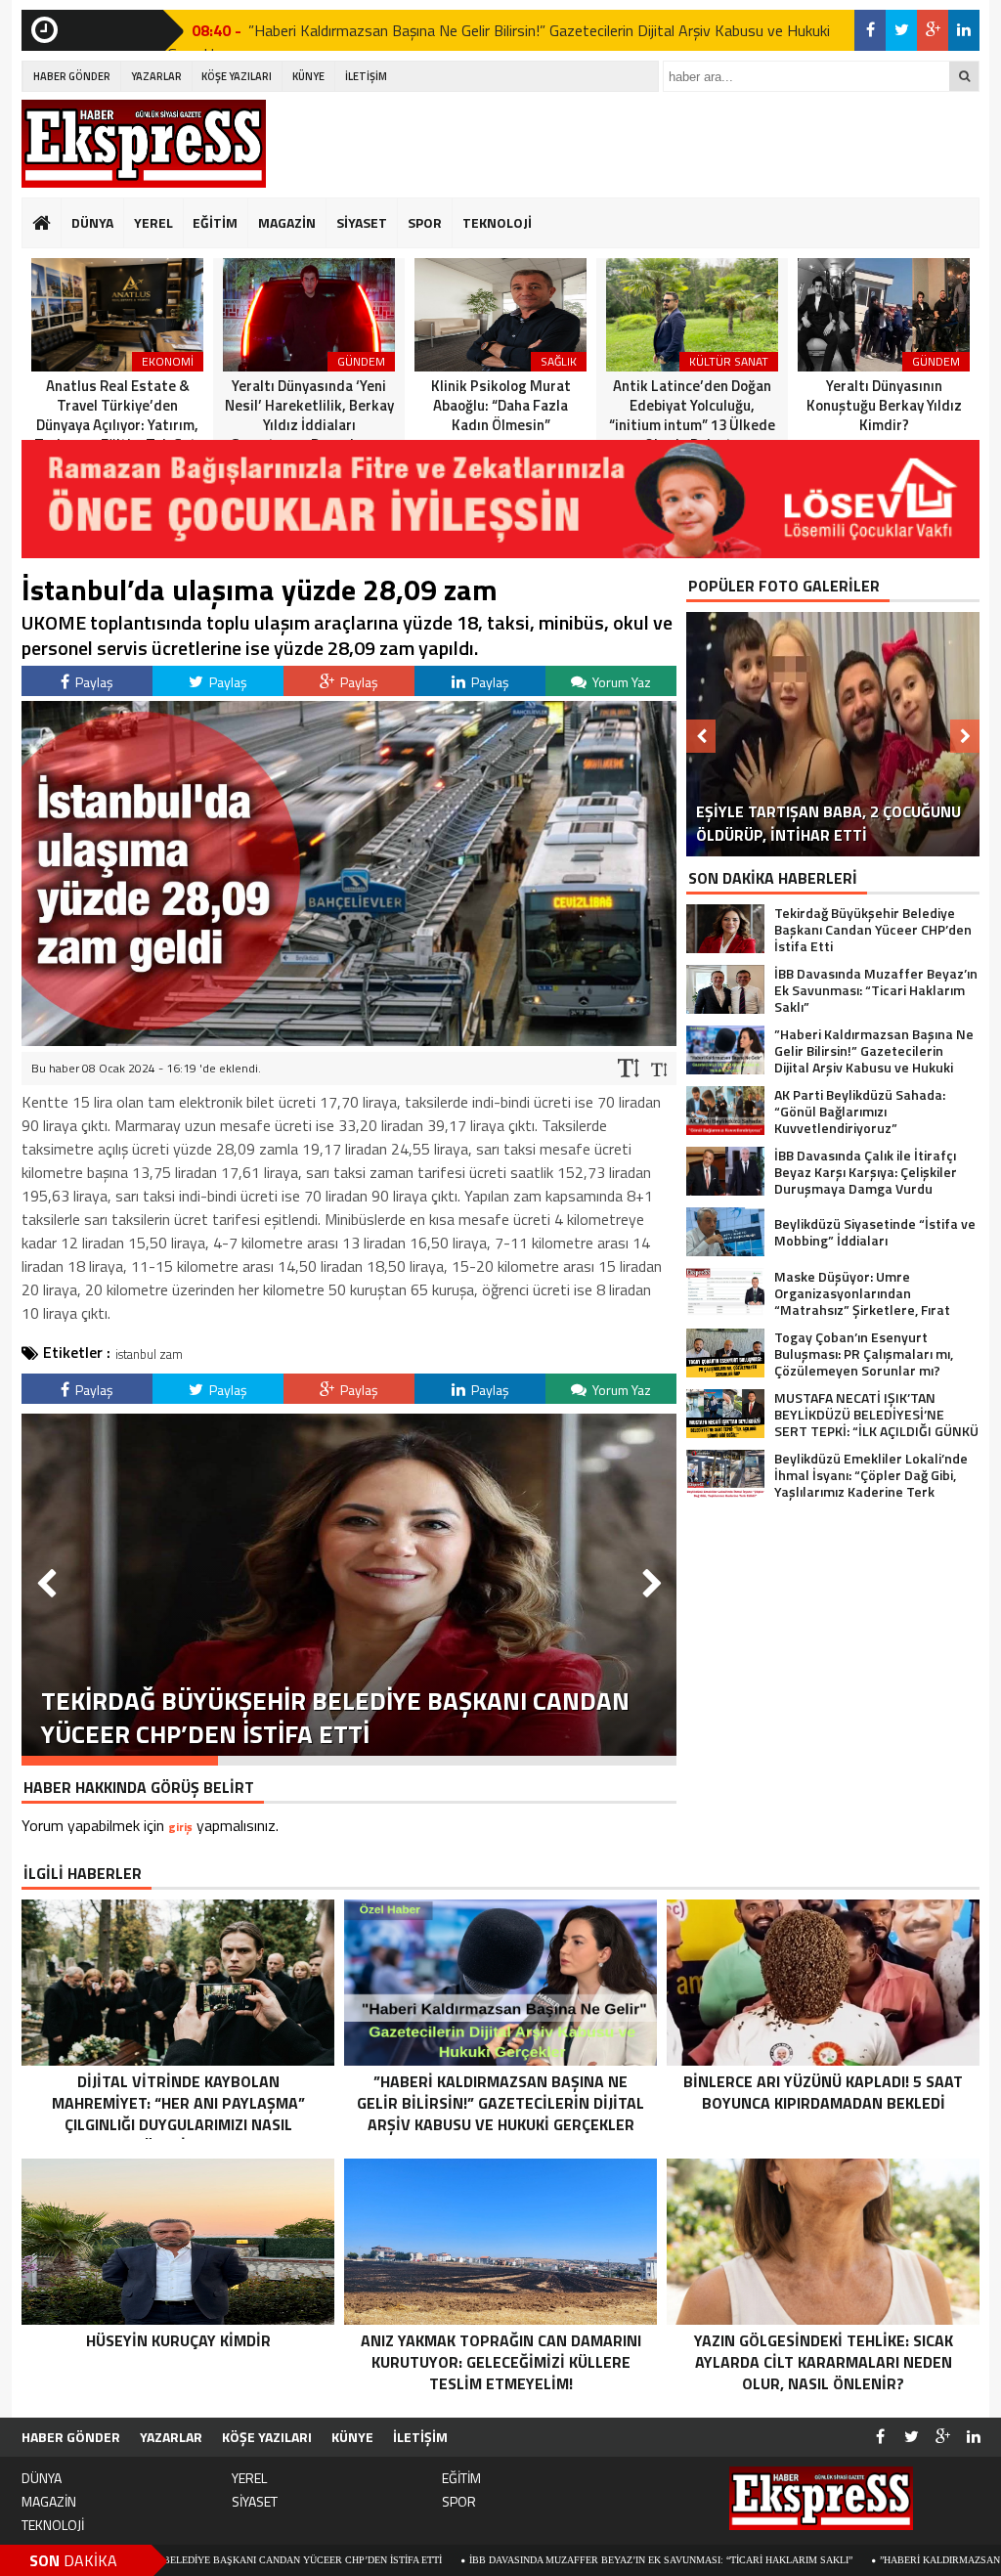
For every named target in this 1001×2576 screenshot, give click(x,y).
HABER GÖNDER (72, 76)
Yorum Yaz (620, 682)
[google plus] (933, 30)
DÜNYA (92, 222)
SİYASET (362, 222)
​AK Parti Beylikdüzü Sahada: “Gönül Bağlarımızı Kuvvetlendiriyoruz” (467, 32)
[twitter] (901, 30)
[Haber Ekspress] (144, 144)
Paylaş (93, 682)
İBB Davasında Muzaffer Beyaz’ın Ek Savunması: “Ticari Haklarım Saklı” (510, 2560)
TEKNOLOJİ (497, 222)
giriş (180, 1827)
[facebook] (870, 30)
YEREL (153, 222)
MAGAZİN (287, 222)
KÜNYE (308, 76)
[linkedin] (964, 30)
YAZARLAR (156, 76)
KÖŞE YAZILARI (237, 76)
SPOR (425, 222)
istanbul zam (149, 1354)
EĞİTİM (215, 222)
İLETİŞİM (366, 76)
